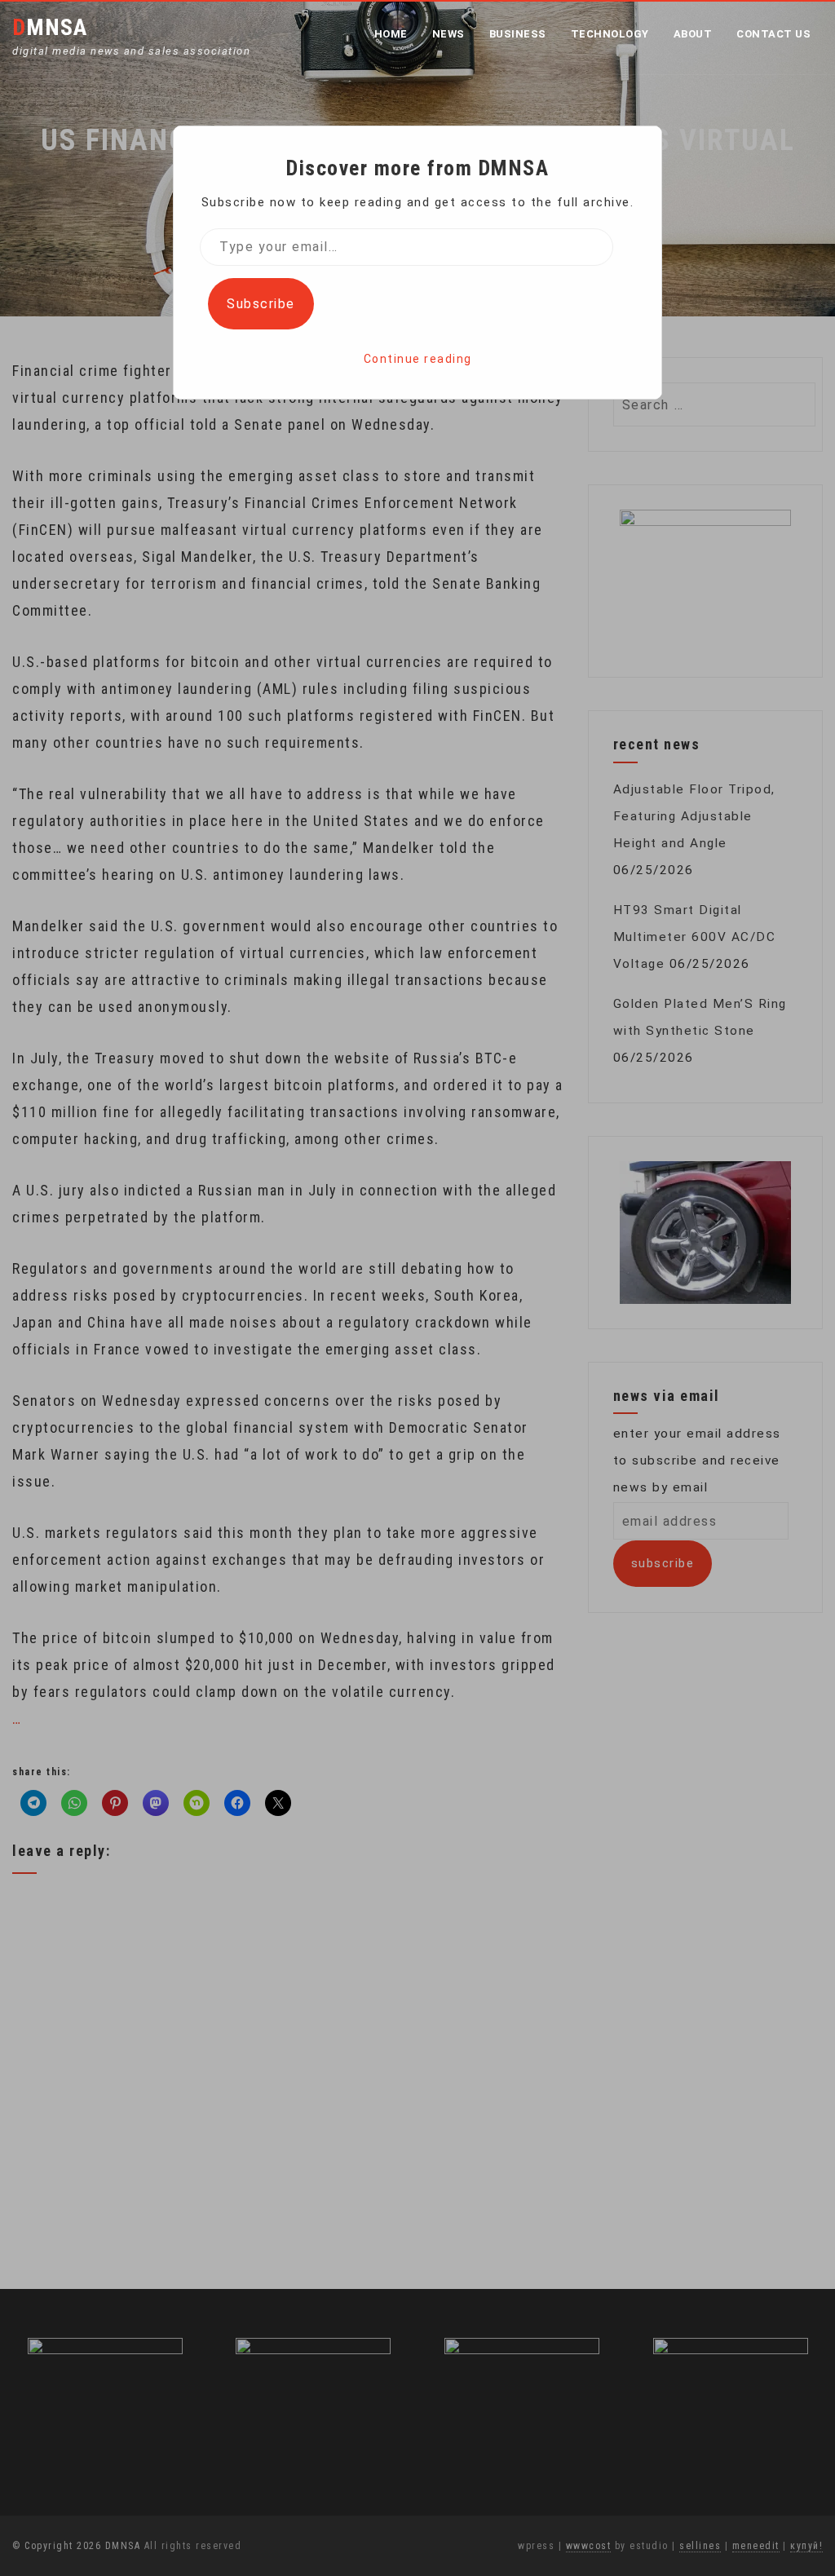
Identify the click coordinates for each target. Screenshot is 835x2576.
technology (610, 34)
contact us (773, 34)
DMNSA (50, 27)
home (391, 34)
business (518, 34)
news (448, 34)
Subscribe (261, 304)
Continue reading (418, 359)
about (693, 34)
